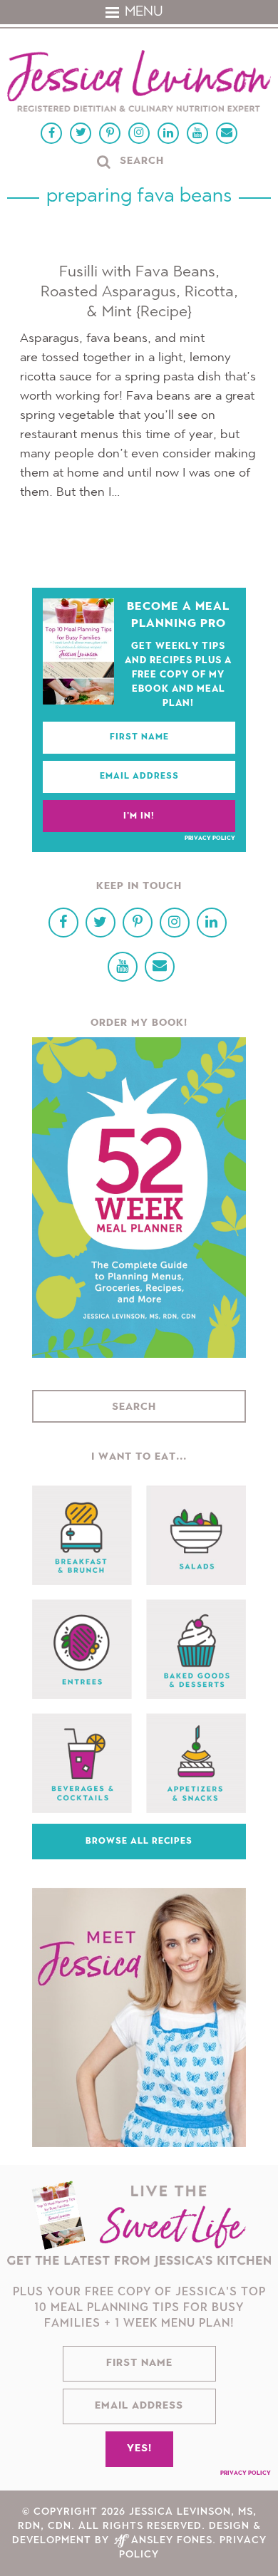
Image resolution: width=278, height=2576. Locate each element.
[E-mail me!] (227, 133)
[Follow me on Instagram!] (139, 133)
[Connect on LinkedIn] (168, 133)
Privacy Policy (210, 838)
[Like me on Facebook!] (51, 133)
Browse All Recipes (139, 1842)
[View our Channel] (197, 133)
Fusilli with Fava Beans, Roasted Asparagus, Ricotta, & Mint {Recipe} (139, 292)
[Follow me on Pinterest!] (110, 133)
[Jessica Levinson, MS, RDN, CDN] (139, 83)
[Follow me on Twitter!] (81, 133)
